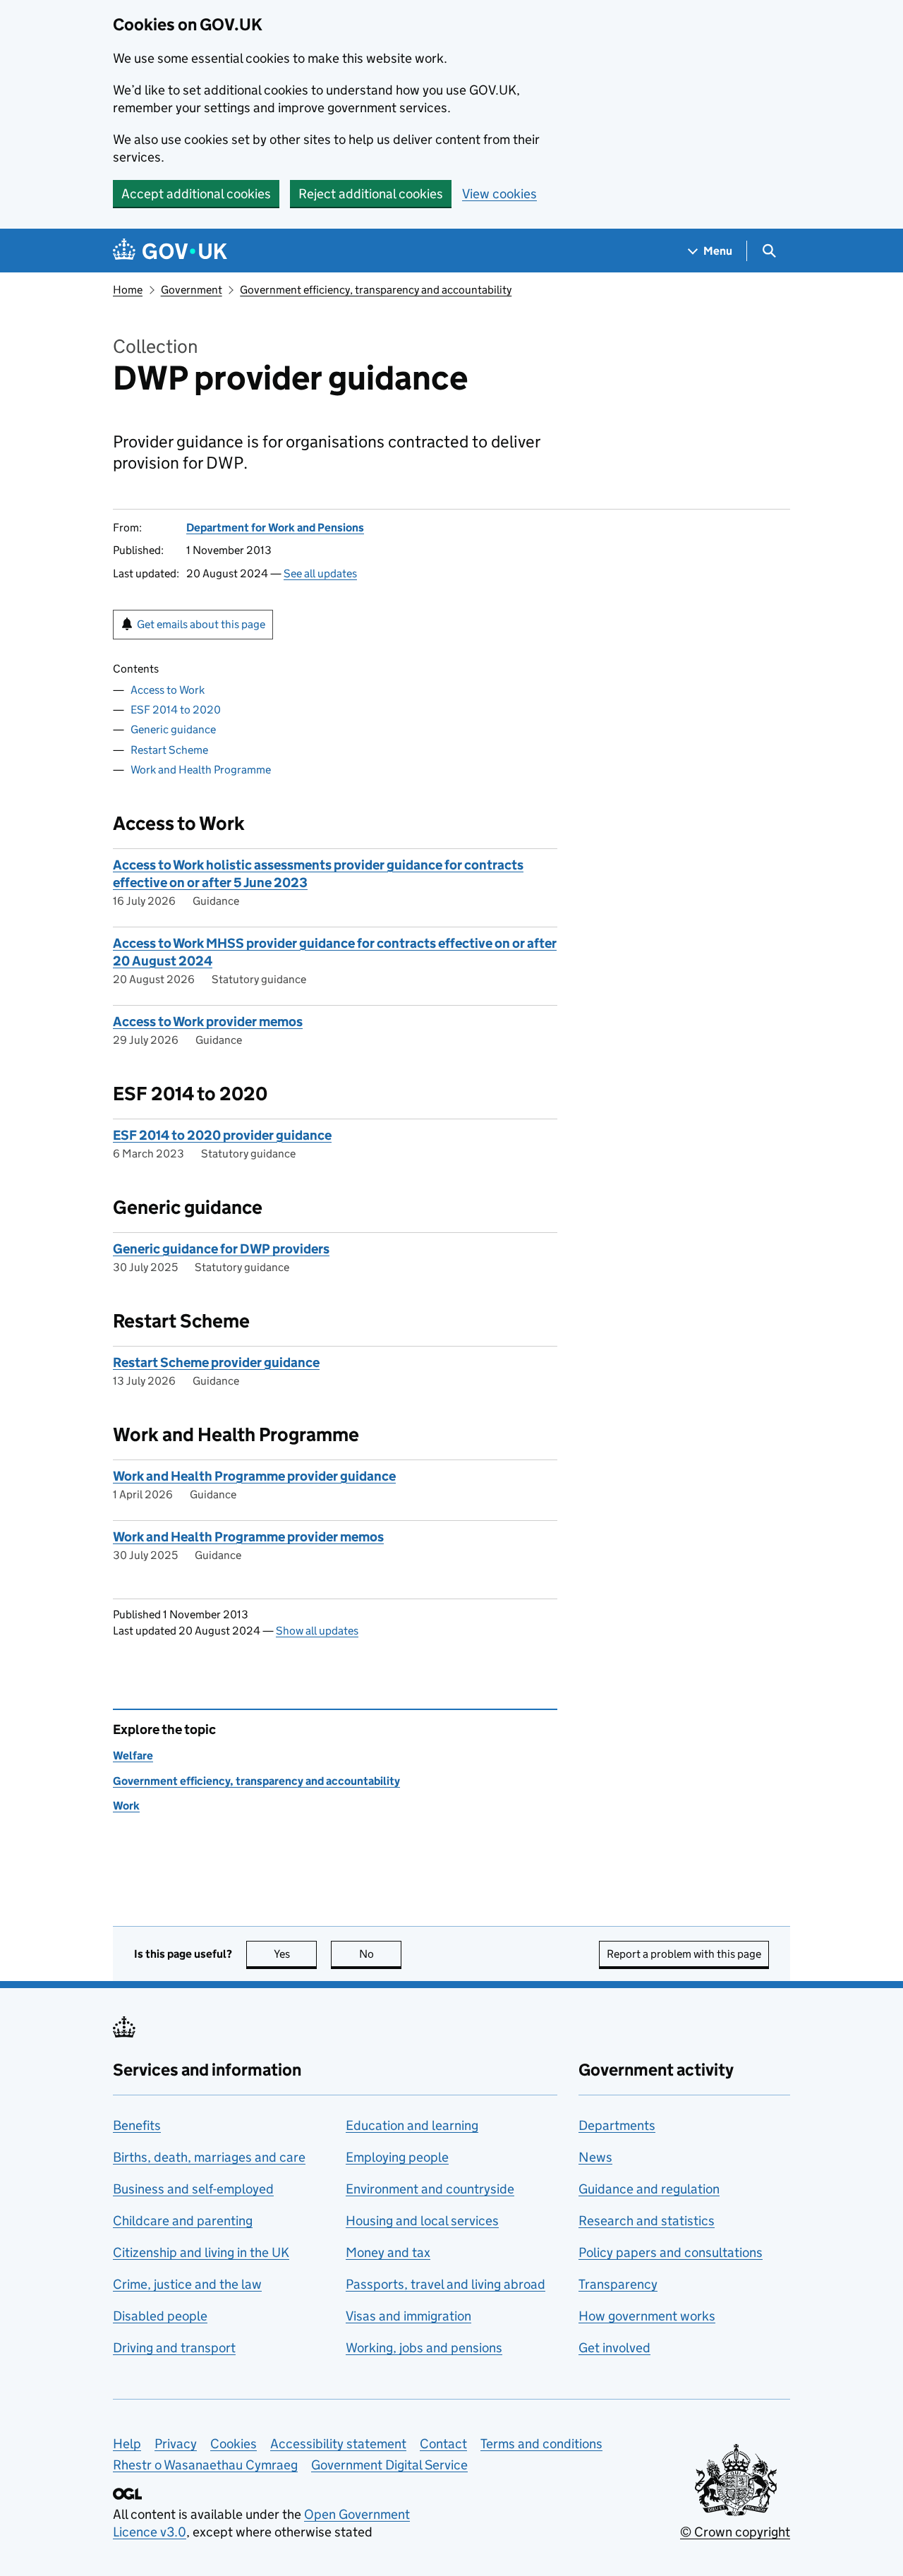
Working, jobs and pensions (424, 2348)
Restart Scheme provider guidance (216, 1362)
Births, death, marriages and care (209, 2157)
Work (126, 1806)
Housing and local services (422, 2221)
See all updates (320, 573)
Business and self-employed (193, 2189)
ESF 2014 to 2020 (176, 710)
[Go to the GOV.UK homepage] (170, 251)
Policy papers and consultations (671, 2252)
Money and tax (388, 2252)
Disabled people (160, 2316)
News (595, 2157)
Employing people (397, 2157)
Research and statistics (647, 2221)
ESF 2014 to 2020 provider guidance (222, 1135)
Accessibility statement (338, 2444)
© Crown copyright (735, 2532)
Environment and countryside (430, 2189)
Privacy (176, 2444)
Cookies (234, 2444)
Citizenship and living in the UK (201, 2252)
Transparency (618, 2284)
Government (192, 290)
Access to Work (168, 690)
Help (127, 2444)
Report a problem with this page (684, 1954)
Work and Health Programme (201, 770)
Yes (295, 1954)
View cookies (499, 194)
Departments (617, 2125)
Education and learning (412, 2125)
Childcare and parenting (183, 2221)
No (380, 1954)
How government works (647, 2316)
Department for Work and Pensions (275, 528)
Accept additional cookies (196, 194)
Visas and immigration (408, 2316)
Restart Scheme (169, 750)
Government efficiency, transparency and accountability (376, 290)
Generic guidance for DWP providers (221, 1249)
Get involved (614, 2348)
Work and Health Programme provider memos (248, 1537)
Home (128, 290)
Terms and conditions (541, 2444)
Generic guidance (173, 729)
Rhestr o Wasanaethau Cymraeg (205, 2465)
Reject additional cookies (371, 194)
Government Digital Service (389, 2465)
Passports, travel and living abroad (446, 2284)
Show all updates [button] (317, 1631)
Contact (443, 2444)
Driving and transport (174, 2348)
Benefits (137, 2125)
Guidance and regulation (649, 2189)
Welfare (133, 1756)
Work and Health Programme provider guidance (254, 1476)
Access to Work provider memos (208, 1022)
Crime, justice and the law (187, 2284)
